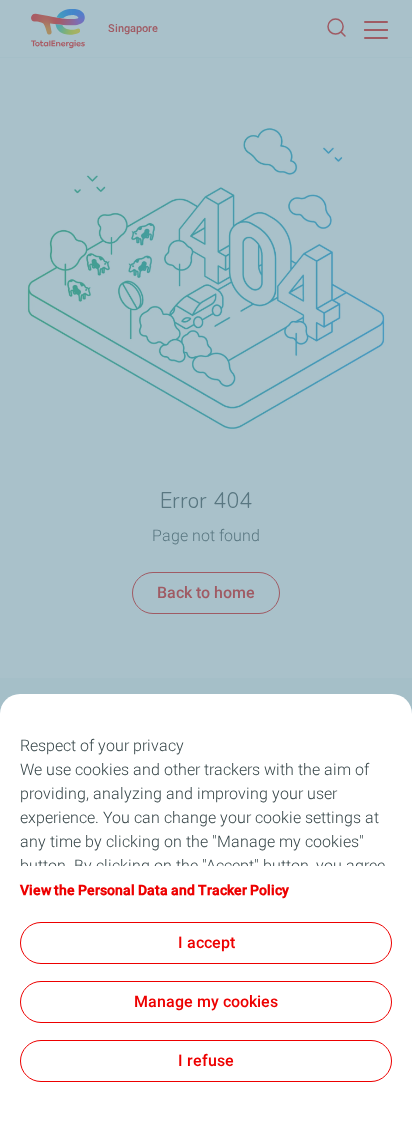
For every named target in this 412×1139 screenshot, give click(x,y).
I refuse (206, 1060)
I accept (206, 942)
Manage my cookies (206, 1001)
